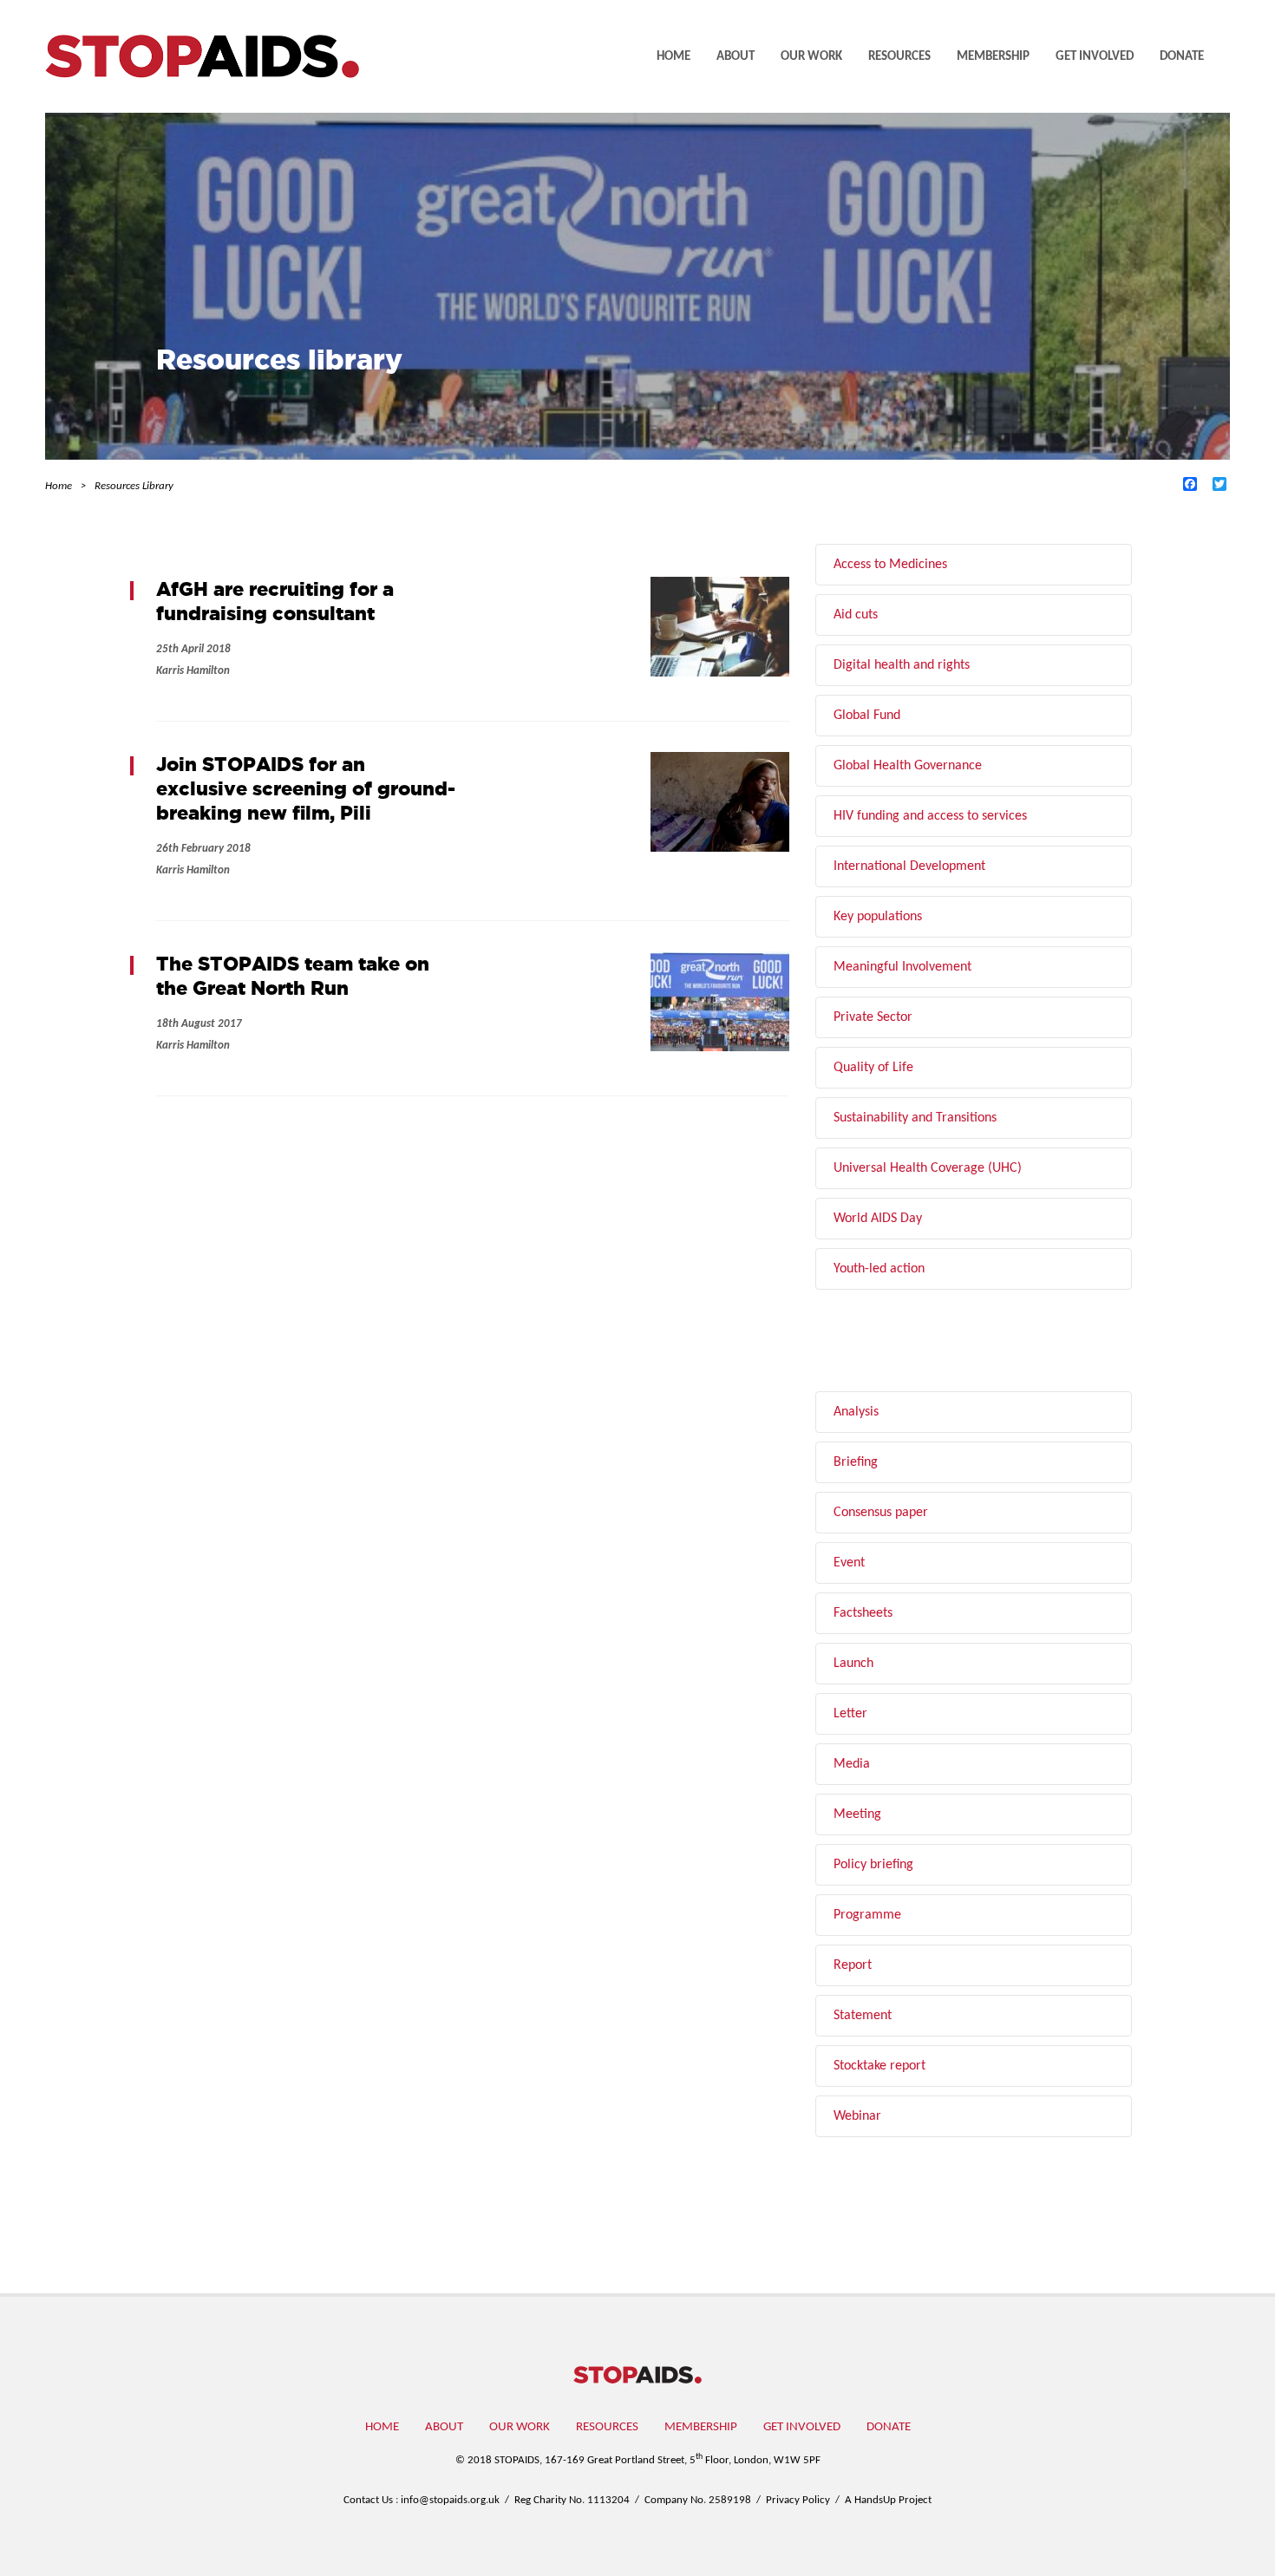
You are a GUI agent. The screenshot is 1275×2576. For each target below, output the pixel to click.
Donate (1182, 57)
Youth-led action (879, 1269)
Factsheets (863, 1613)
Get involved (1095, 57)
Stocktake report (879, 2066)
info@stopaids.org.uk (450, 2500)
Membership (993, 57)
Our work (811, 57)
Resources (899, 57)
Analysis (856, 1412)
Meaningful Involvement (902, 967)
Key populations (878, 917)
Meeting (857, 1814)
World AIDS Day (878, 1219)
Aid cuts (856, 615)
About (736, 57)
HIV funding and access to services (930, 816)
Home (673, 57)
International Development (909, 866)
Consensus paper (881, 1513)
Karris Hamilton (193, 671)
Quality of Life (873, 1068)
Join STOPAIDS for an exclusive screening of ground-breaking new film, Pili (306, 788)
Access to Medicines (890, 565)
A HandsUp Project (888, 2500)
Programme (867, 1915)
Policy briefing (873, 1865)
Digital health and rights (902, 665)
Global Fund (867, 716)
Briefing (856, 1462)
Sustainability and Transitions (915, 1118)
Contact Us (368, 2500)
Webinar (857, 2116)
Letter (850, 1714)
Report (853, 1965)
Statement (863, 2016)
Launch (853, 1664)
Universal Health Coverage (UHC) (928, 1168)
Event (849, 1563)
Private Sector (873, 1017)
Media (852, 1764)
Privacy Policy (798, 2500)
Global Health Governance (908, 766)
